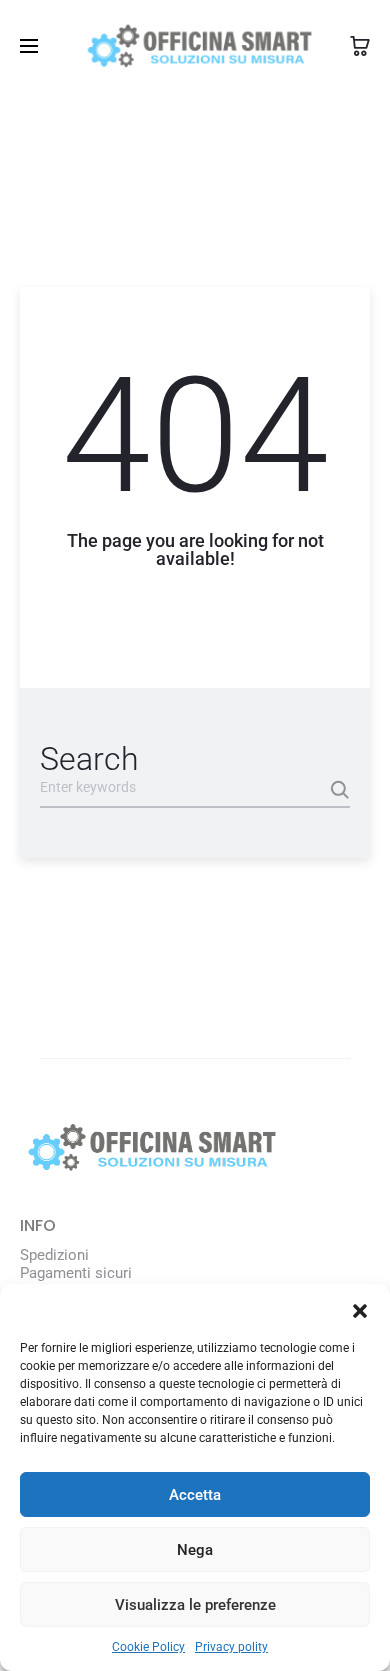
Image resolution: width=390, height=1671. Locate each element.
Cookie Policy (148, 1647)
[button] (360, 1309)
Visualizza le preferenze (195, 1605)
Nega (195, 1550)
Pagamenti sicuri (76, 1273)
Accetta (195, 1495)
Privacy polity (231, 1647)
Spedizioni (54, 1255)
